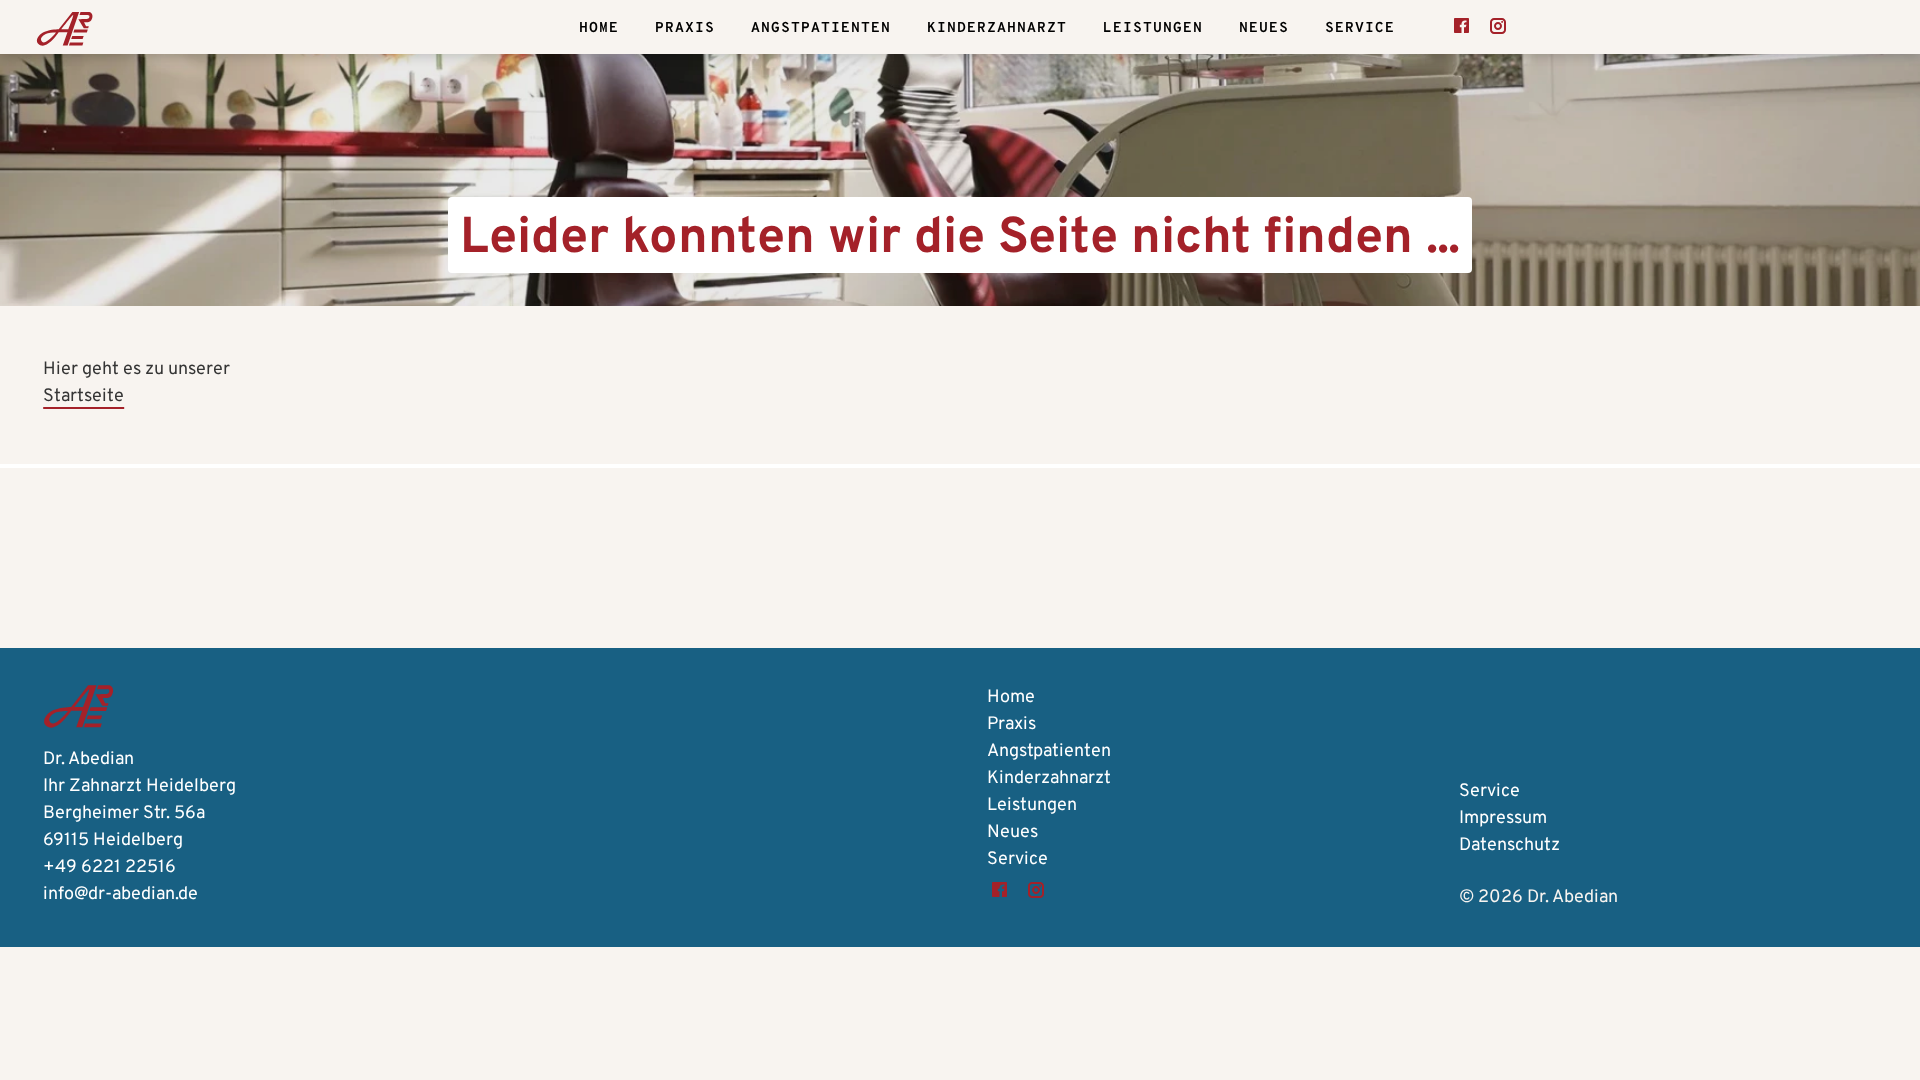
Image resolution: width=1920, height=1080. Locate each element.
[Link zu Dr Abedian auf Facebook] (1461, 28)
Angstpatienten (821, 28)
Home (599, 28)
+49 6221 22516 (109, 867)
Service (1360, 28)
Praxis (685, 28)
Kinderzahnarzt (997, 28)
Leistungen (1153, 28)
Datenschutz (1509, 845)
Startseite (83, 396)
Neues (1264, 28)
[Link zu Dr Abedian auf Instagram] (1497, 28)
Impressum (1503, 818)
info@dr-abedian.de (120, 894)
